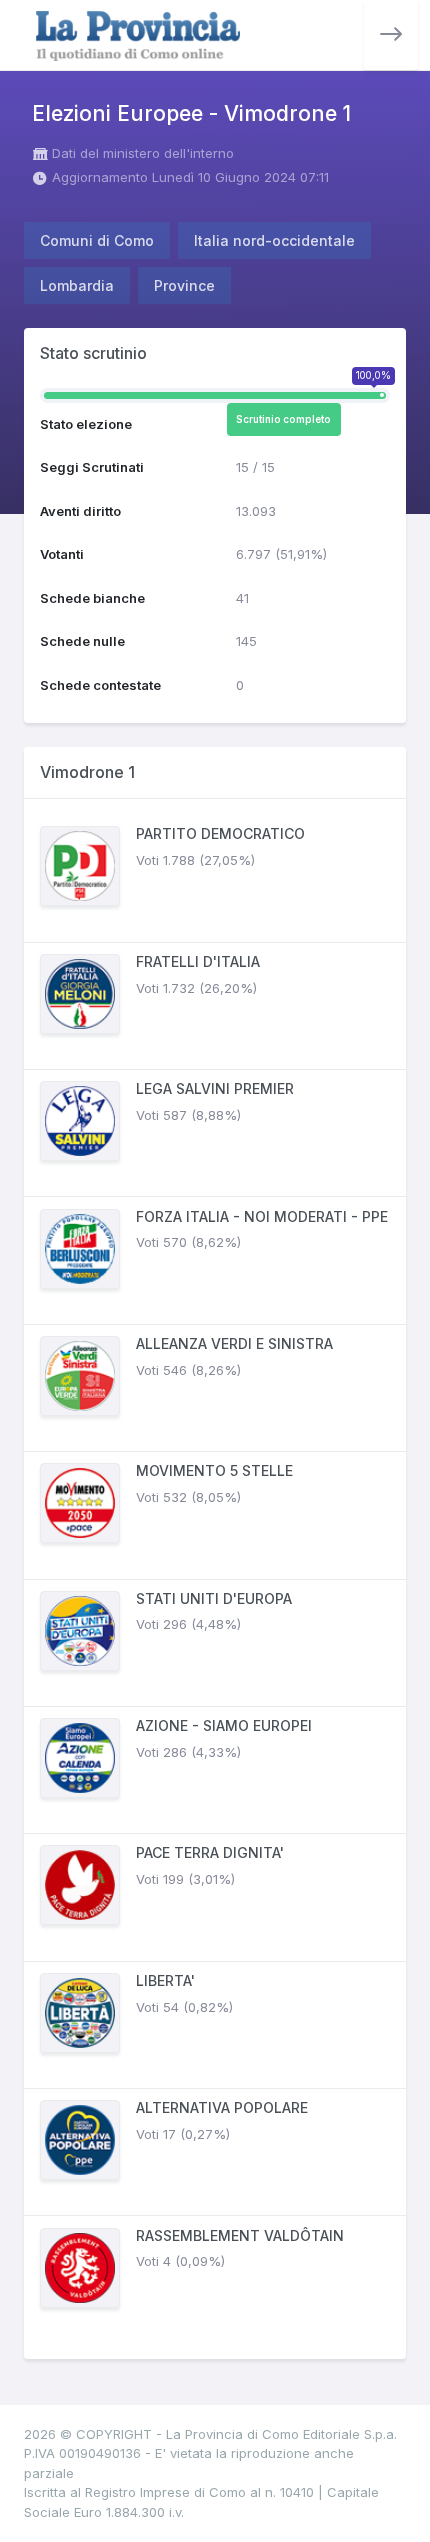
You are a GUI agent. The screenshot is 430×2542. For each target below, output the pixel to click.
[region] (215, 1579)
